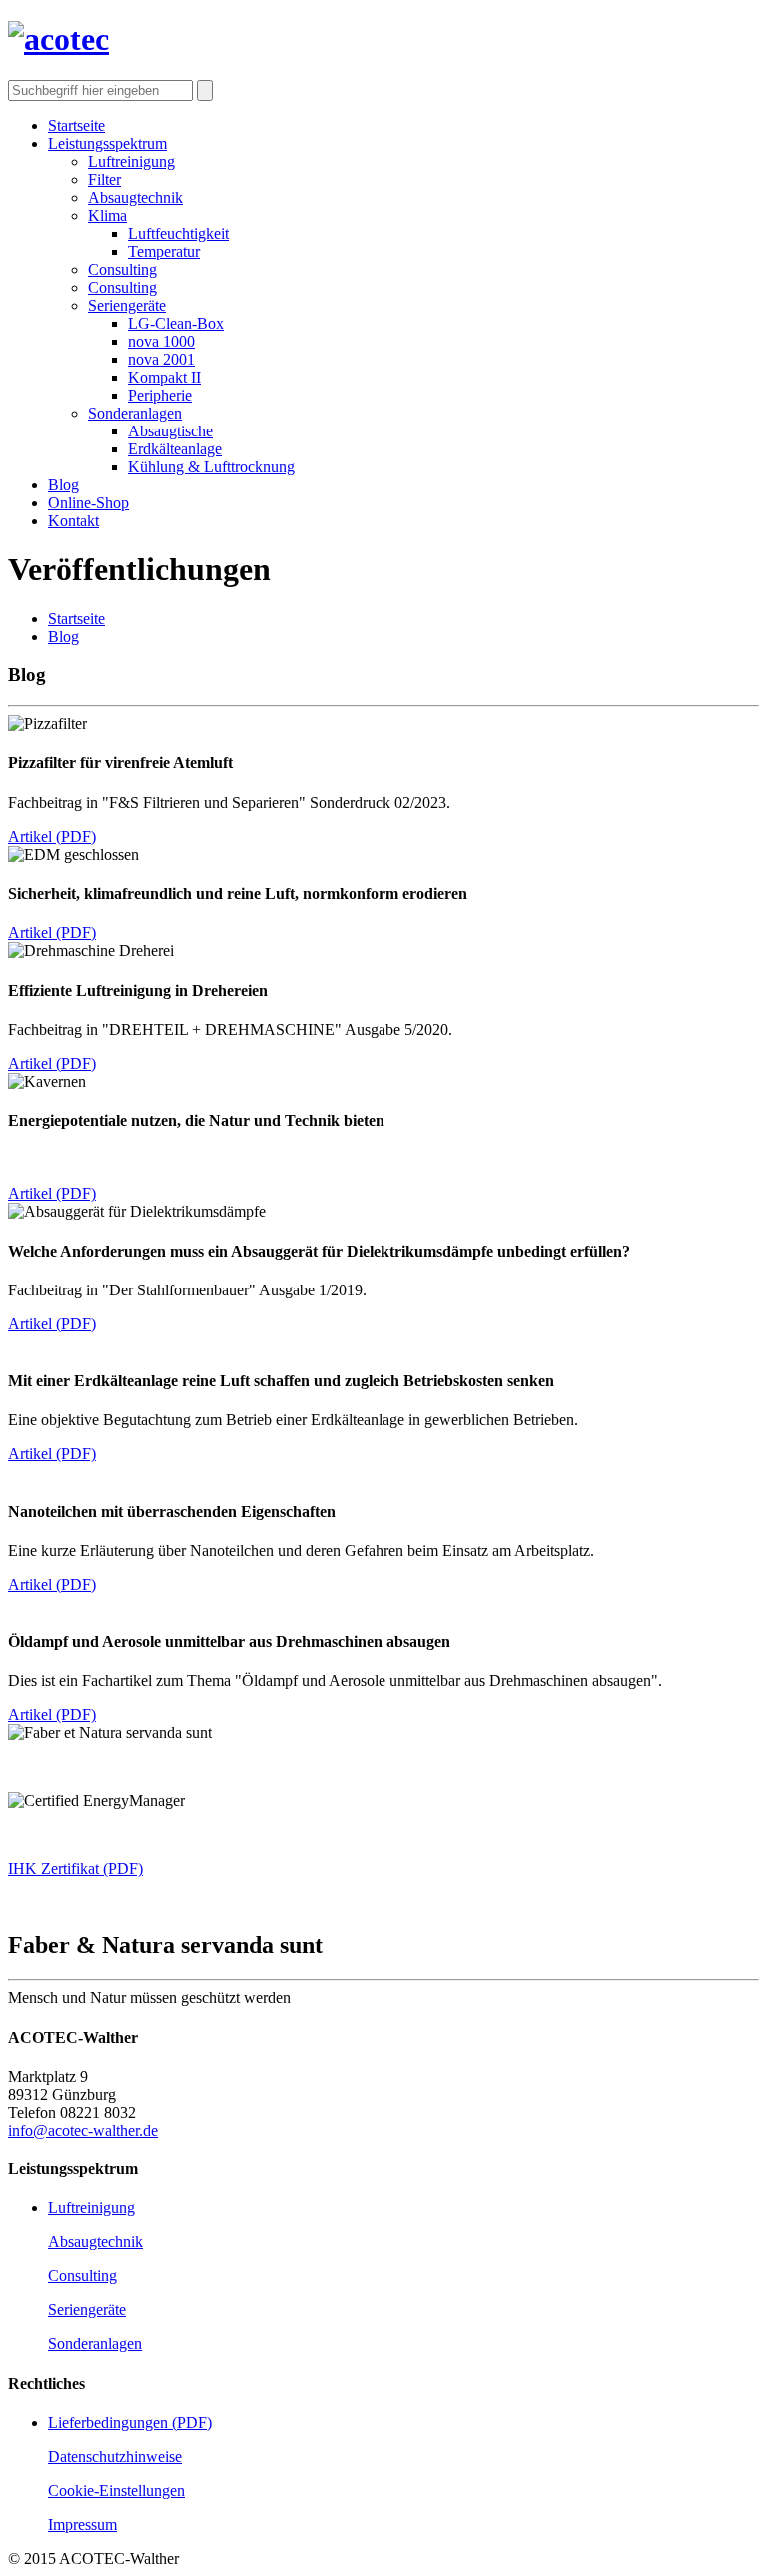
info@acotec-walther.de (83, 2130)
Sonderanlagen (95, 2344)
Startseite (76, 619)
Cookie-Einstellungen (116, 2491)
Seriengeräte (87, 2310)
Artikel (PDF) (52, 837)
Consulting (82, 2276)
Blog (63, 637)
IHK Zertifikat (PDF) (75, 1868)
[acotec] (58, 39)
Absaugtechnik (95, 2242)
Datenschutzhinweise (115, 2457)
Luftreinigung (91, 2208)
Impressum (82, 2525)
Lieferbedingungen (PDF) (130, 2423)
